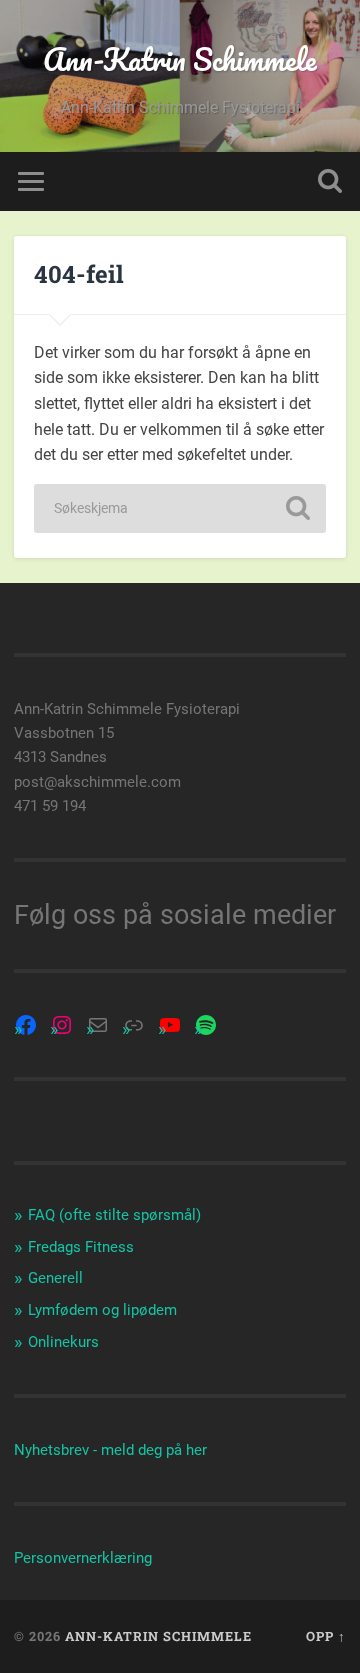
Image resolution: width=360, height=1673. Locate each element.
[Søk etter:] (179, 508)
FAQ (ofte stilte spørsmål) (114, 1215)
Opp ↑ (326, 1636)
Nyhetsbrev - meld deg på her (110, 1450)
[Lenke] (134, 1025)
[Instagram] (62, 1025)
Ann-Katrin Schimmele (180, 59)
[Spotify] (206, 1025)
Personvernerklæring (83, 1558)
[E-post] (98, 1025)
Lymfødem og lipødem (102, 1310)
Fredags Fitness (81, 1247)
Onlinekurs (63, 1342)
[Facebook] (26, 1025)
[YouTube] (170, 1025)
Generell (55, 1278)
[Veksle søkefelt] (330, 181)
